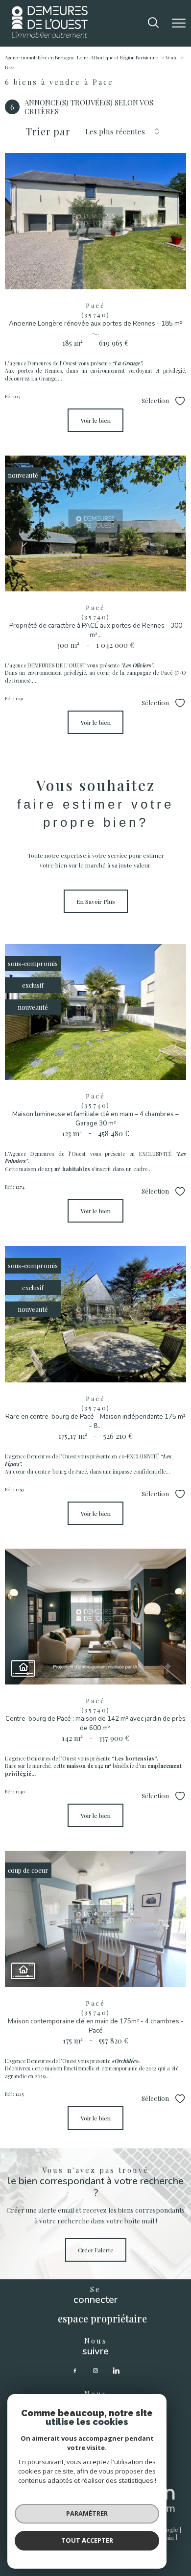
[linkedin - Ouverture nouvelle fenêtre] (116, 2371)
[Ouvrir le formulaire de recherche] (153, 23)
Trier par (48, 131)
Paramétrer (87, 2513)
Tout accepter (87, 2540)
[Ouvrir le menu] (179, 23)
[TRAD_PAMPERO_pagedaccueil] (50, 35)
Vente (172, 57)
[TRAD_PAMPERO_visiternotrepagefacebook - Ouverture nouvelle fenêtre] (75, 2371)
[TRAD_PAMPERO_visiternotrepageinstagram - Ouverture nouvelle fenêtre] (95, 2371)
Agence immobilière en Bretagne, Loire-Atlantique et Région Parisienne (82, 57)
